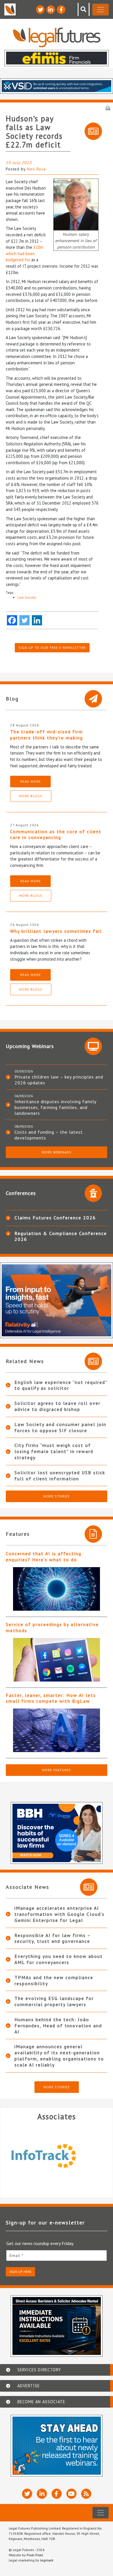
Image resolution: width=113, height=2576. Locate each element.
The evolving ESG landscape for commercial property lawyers (54, 2001)
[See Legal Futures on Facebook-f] (61, 10)
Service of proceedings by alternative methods (52, 1627)
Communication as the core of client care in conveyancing (56, 835)
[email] (57, 2255)
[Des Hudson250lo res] (76, 204)
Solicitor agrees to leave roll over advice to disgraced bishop (58, 1406)
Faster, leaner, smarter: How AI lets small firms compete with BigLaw (51, 1698)
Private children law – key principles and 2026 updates (59, 1080)
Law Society (27, 597)
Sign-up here (20, 2272)
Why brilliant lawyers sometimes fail (56, 931)
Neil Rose (37, 169)
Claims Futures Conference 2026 (55, 1218)
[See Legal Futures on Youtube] (71, 2494)
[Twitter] (24, 620)
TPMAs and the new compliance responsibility (54, 1980)
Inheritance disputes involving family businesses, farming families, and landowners (55, 1107)
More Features (57, 1770)
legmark (47, 2560)
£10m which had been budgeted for (25, 253)
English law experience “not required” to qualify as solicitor (61, 1385)
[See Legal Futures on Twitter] (40, 10)
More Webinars (57, 1152)
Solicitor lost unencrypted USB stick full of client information (60, 1476)
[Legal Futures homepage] (57, 37)
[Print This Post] (108, 107)
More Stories (57, 1496)
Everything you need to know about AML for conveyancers (59, 1959)
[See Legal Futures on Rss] (86, 2494)
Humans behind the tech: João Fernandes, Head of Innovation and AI (58, 2026)
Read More (31, 781)
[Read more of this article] (57, 1589)
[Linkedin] (37, 620)
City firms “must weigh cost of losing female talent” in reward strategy (54, 1451)
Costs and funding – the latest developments (49, 1135)
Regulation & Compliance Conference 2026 (61, 1236)
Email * (17, 2255)
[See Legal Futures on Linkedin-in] (51, 10)
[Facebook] (12, 620)
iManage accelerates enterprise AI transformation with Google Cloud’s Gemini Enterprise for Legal (60, 1914)
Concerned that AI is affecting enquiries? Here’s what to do (44, 1557)
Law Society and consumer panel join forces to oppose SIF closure (60, 1427)
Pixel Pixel (35, 2555)
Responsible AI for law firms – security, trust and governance (53, 1938)
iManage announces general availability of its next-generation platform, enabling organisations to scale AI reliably (59, 2055)
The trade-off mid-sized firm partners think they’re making (47, 735)
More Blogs (31, 796)
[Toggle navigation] (101, 10)
